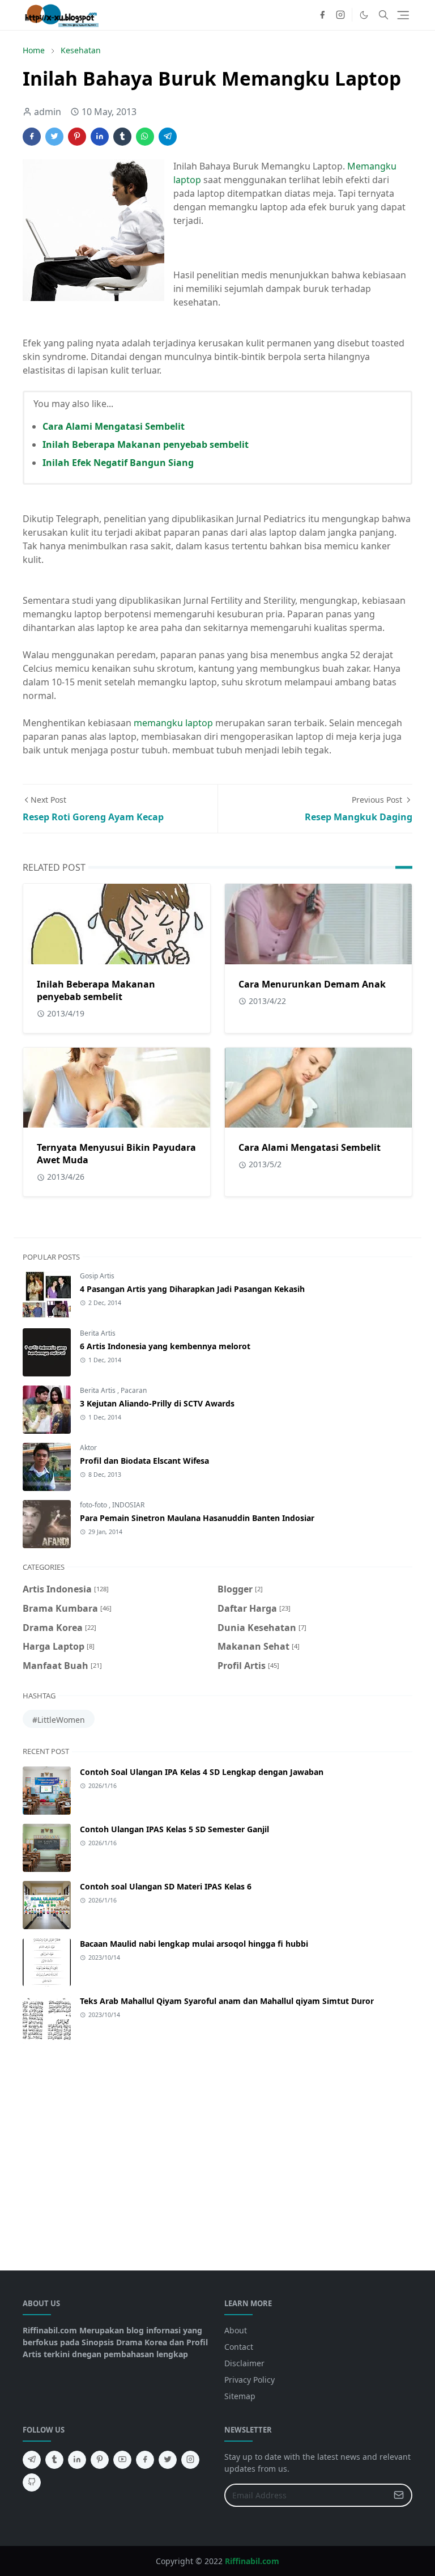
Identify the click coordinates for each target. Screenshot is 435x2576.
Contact (239, 2347)
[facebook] (322, 15)
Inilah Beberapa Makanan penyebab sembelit (146, 444)
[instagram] (340, 15)
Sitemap (240, 2396)
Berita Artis (98, 1333)
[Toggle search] (383, 15)
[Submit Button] (399, 2495)
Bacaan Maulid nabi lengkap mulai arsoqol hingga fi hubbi (194, 1944)
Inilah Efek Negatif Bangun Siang (118, 463)
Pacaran (134, 1390)
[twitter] (168, 2460)
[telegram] (32, 2460)
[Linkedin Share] (100, 137)
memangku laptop (173, 723)
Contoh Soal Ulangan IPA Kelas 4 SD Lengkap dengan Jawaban (202, 1772)
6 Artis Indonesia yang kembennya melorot (165, 1346)
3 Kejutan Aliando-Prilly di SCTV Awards (157, 1403)
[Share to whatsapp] (145, 137)
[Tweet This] (54, 137)
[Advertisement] (217, 2150)
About (236, 2330)
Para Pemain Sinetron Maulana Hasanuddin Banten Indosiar (197, 1518)
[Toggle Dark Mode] (364, 15)
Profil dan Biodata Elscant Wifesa (144, 1461)
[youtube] (122, 2460)
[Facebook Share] (32, 137)
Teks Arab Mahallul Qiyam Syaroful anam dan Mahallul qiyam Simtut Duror (227, 2001)
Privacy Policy (250, 2380)
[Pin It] (77, 137)
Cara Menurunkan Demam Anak (312, 984)
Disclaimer (244, 2363)
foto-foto (94, 1505)
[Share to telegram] (168, 137)
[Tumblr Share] (122, 137)
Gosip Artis (97, 1276)
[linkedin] (77, 2460)
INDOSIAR (128, 1505)
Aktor (88, 1448)
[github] (32, 2482)
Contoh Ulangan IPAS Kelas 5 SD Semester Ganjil (174, 1829)
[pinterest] (100, 2460)
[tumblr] (54, 2460)
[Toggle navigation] (403, 15)
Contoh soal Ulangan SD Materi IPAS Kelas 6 (166, 1886)
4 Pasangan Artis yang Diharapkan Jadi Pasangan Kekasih (192, 1289)
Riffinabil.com (252, 2561)
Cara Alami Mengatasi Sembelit (114, 426)
